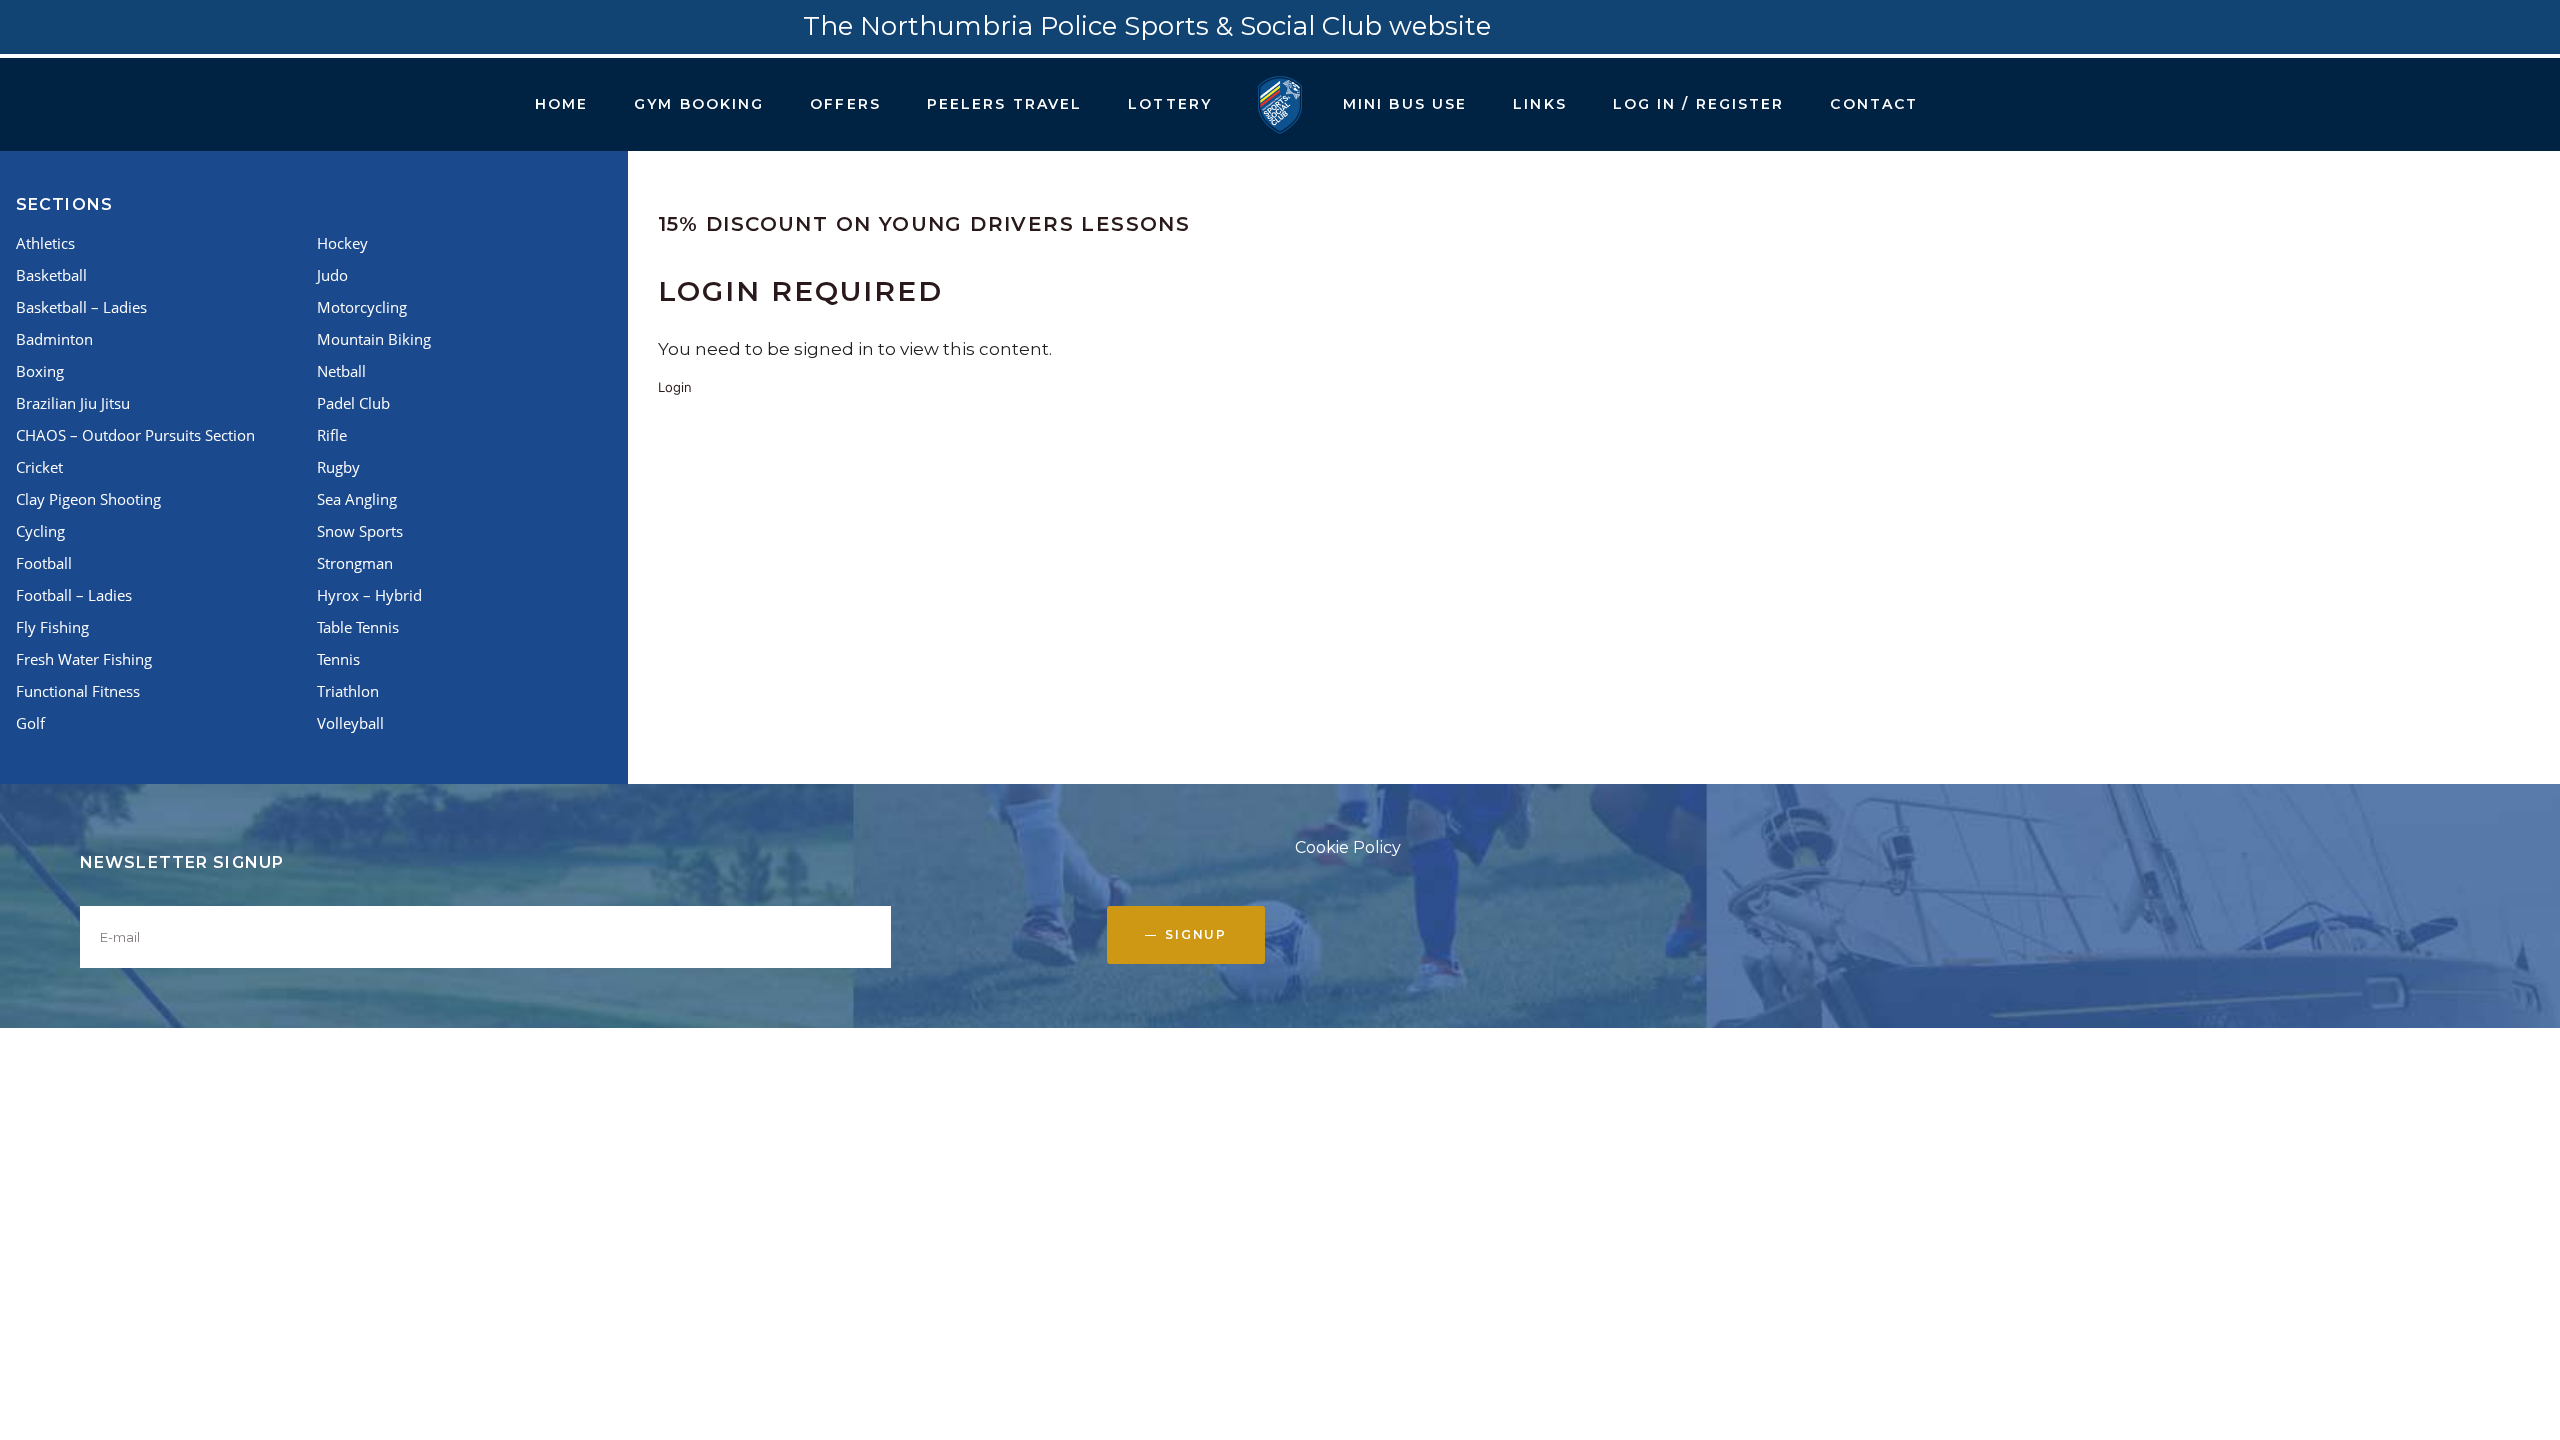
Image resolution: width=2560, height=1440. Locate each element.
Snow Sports (360, 531)
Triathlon (348, 691)
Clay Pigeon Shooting (88, 499)
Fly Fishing (52, 627)
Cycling (40, 531)
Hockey (342, 243)
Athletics (45, 243)
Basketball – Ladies (81, 307)
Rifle (332, 435)
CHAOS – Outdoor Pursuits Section (135, 435)
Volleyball (350, 723)
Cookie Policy (1348, 847)
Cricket (39, 467)
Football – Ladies (74, 595)
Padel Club (353, 403)
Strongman (355, 563)
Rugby (338, 467)
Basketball (51, 275)
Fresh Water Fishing (84, 659)
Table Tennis (358, 627)
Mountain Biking (374, 339)
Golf (30, 723)
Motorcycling (362, 307)
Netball (341, 371)
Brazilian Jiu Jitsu (73, 403)
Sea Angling (357, 499)
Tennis (338, 659)
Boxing (40, 371)
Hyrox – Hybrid (369, 595)
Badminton (54, 339)
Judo (332, 275)
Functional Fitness (78, 691)
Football (44, 563)
